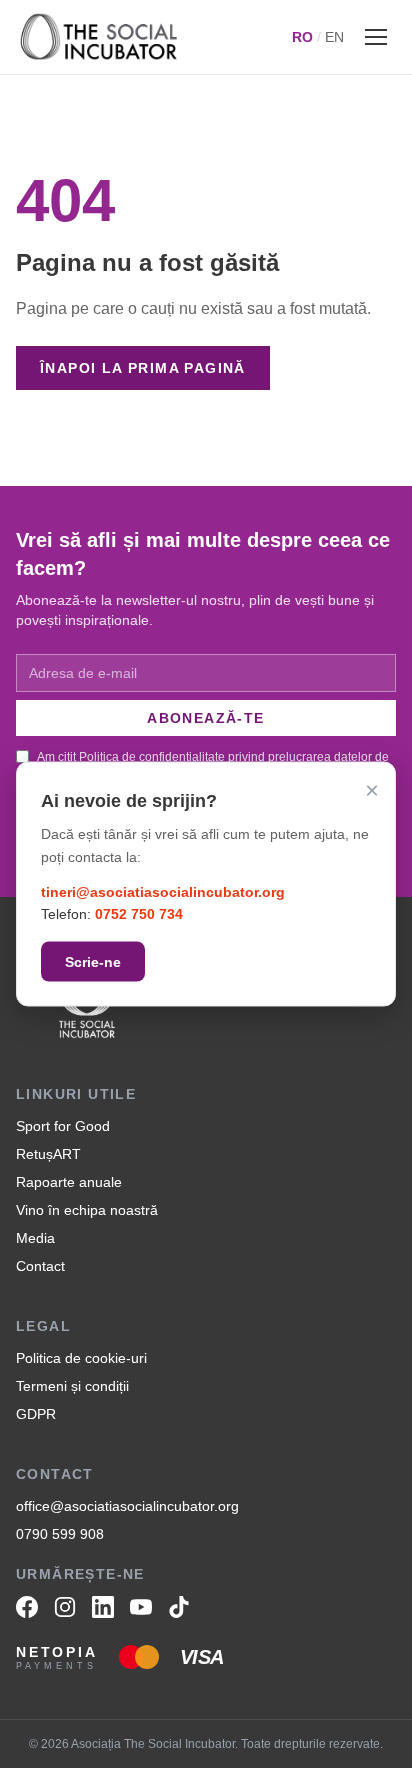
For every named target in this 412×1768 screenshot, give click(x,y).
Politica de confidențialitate (152, 757)
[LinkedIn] (103, 1607)
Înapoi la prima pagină (143, 368)
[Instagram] (65, 1607)
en (334, 37)
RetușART (48, 1154)
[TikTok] (179, 1607)
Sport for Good (63, 1126)
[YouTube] (141, 1607)
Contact (40, 1266)
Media (35, 1238)
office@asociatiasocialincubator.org (127, 1506)
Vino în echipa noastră (87, 1210)
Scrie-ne (93, 962)
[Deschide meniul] (376, 37)
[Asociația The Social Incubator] (99, 37)
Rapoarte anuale (69, 1182)
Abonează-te (205, 718)
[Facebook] (27, 1607)
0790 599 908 (60, 1534)
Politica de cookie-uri (81, 1358)
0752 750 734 (139, 914)
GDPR (36, 1414)
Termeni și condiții (72, 1386)
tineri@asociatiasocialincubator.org (163, 891)
